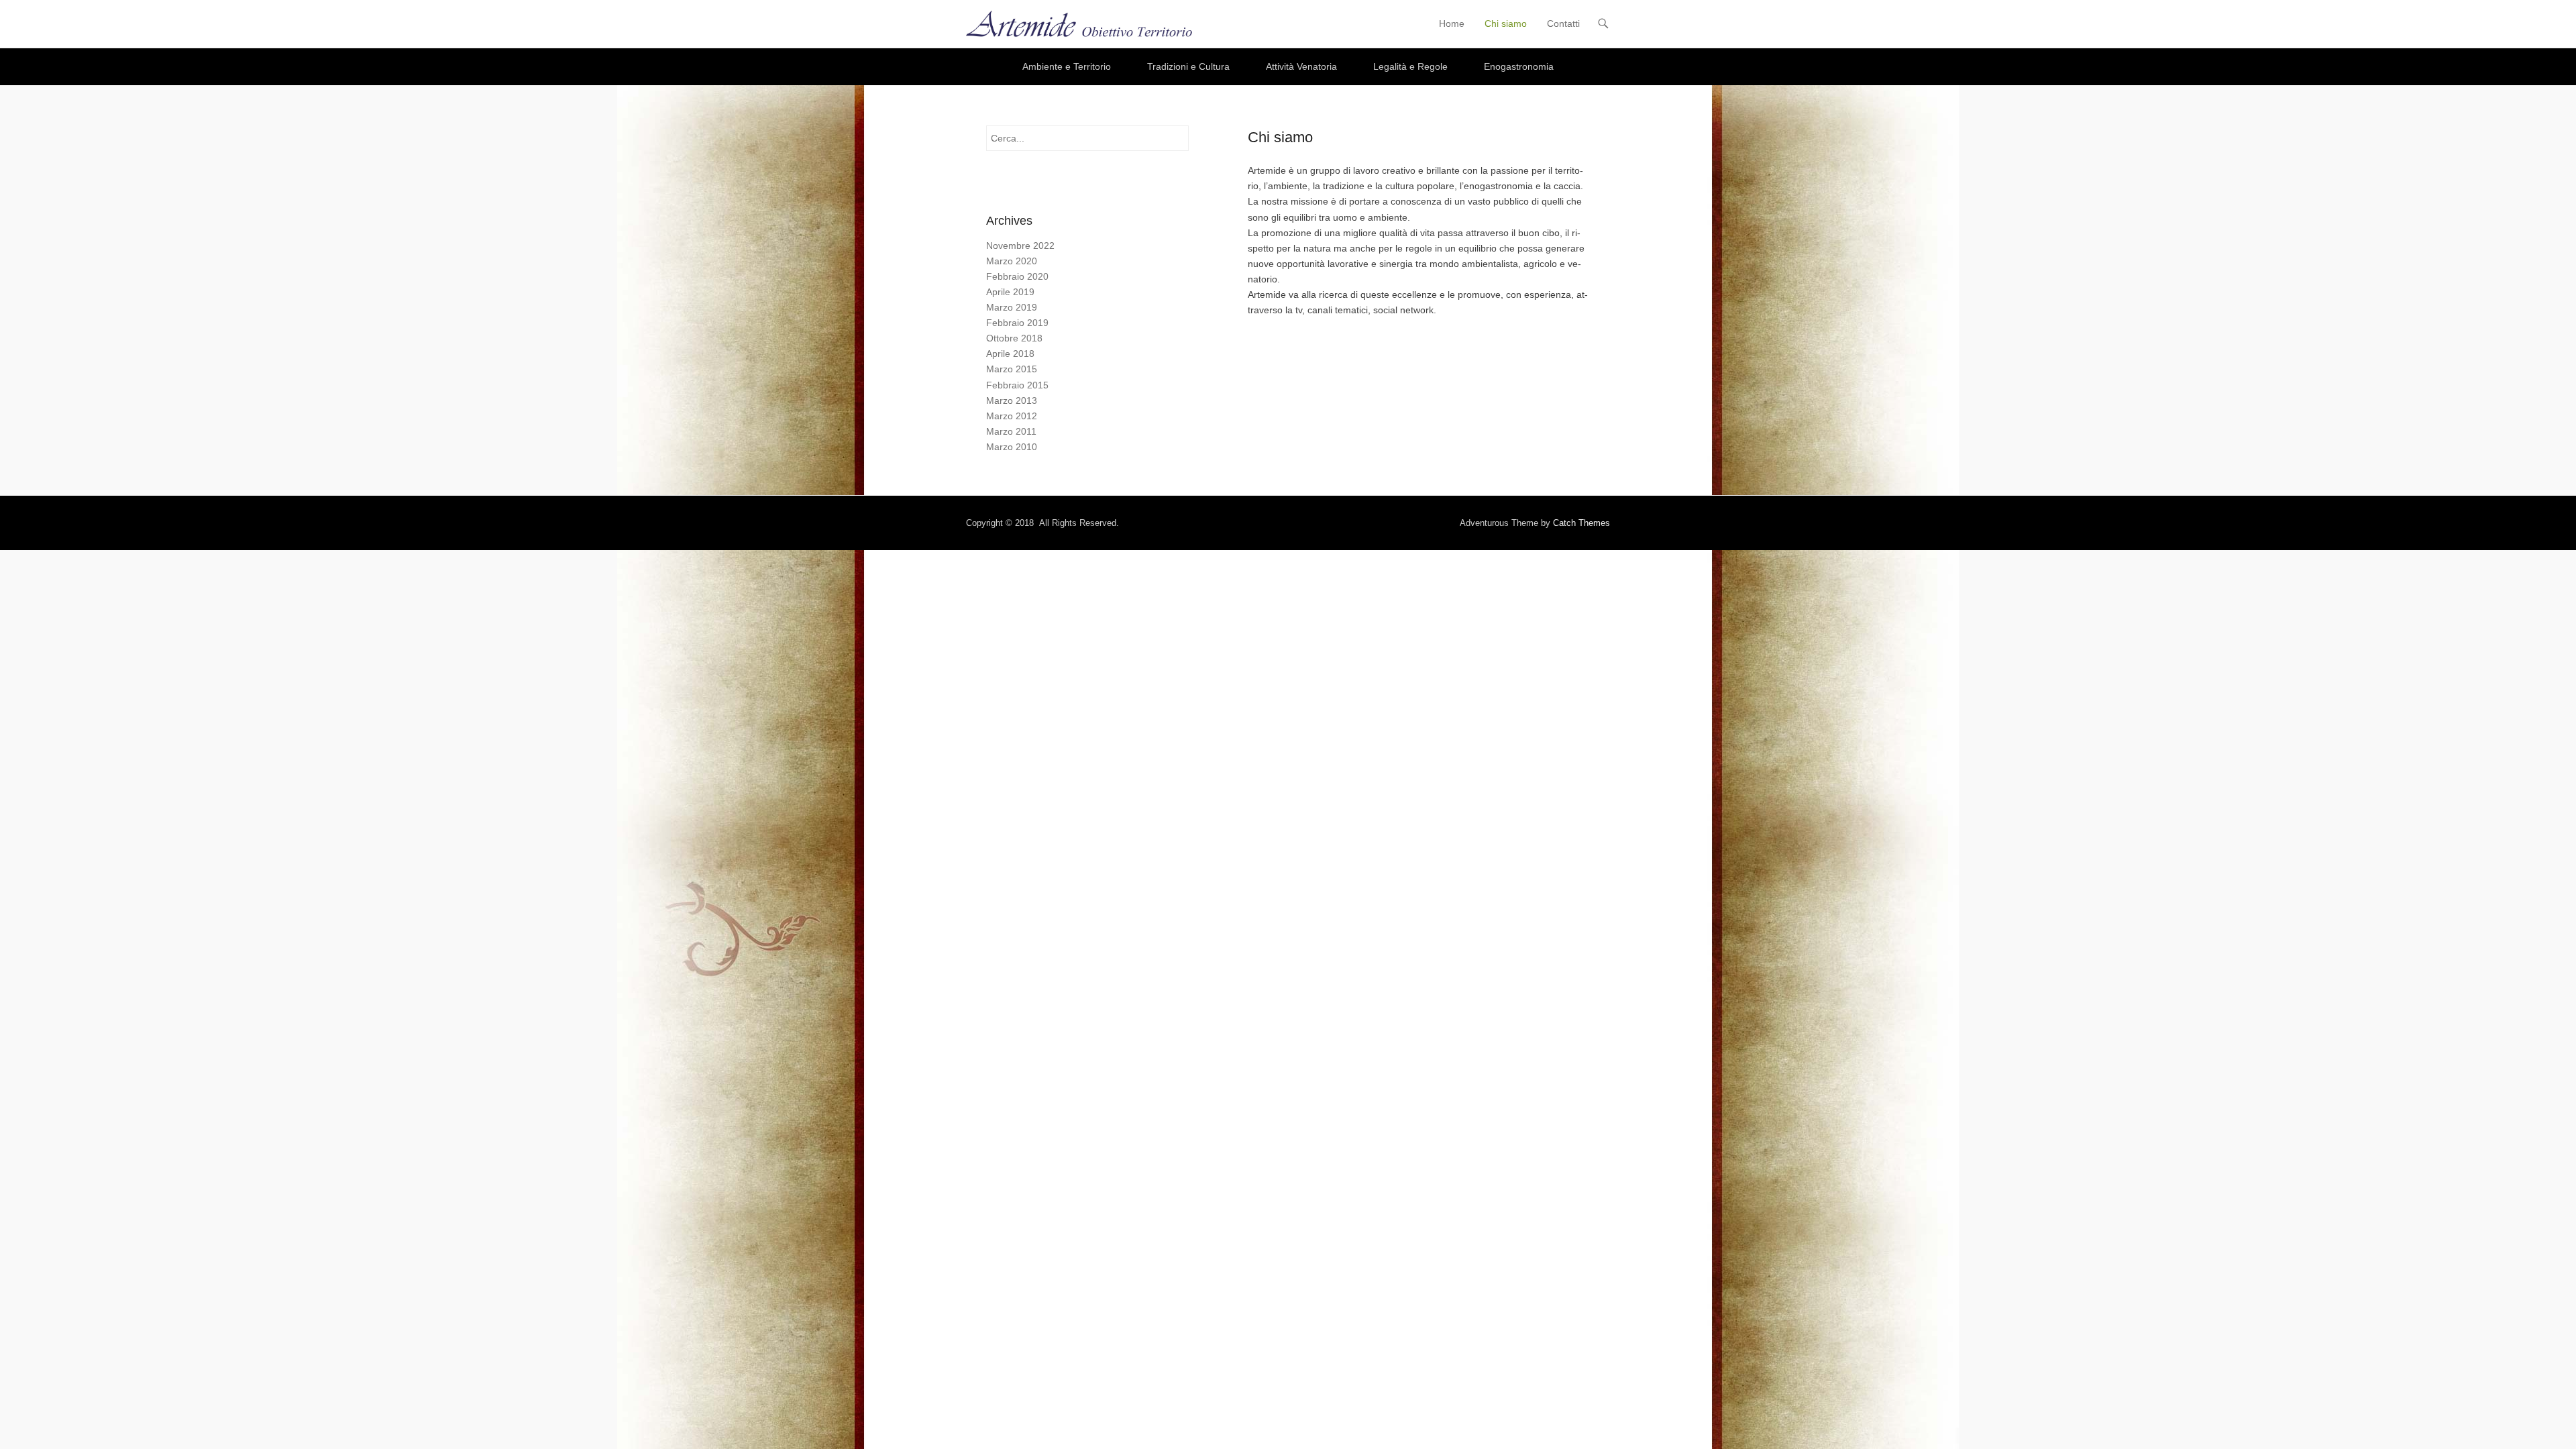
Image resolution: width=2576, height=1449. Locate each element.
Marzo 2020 (1012, 261)
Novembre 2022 (1020, 246)
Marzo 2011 (1011, 431)
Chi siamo (1506, 23)
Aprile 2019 (1010, 292)
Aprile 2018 (1010, 354)
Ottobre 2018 (1014, 338)
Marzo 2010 (1012, 447)
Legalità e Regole (1410, 66)
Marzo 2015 (1012, 369)
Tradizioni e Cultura (1188, 66)
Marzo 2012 (1012, 416)
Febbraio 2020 (1017, 276)
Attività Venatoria (1301, 66)
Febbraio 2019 (1017, 323)
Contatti (1563, 23)
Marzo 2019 (1012, 307)
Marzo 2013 (1012, 400)
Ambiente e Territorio (1067, 66)
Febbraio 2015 (1017, 385)
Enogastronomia (1519, 66)
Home (1452, 23)
